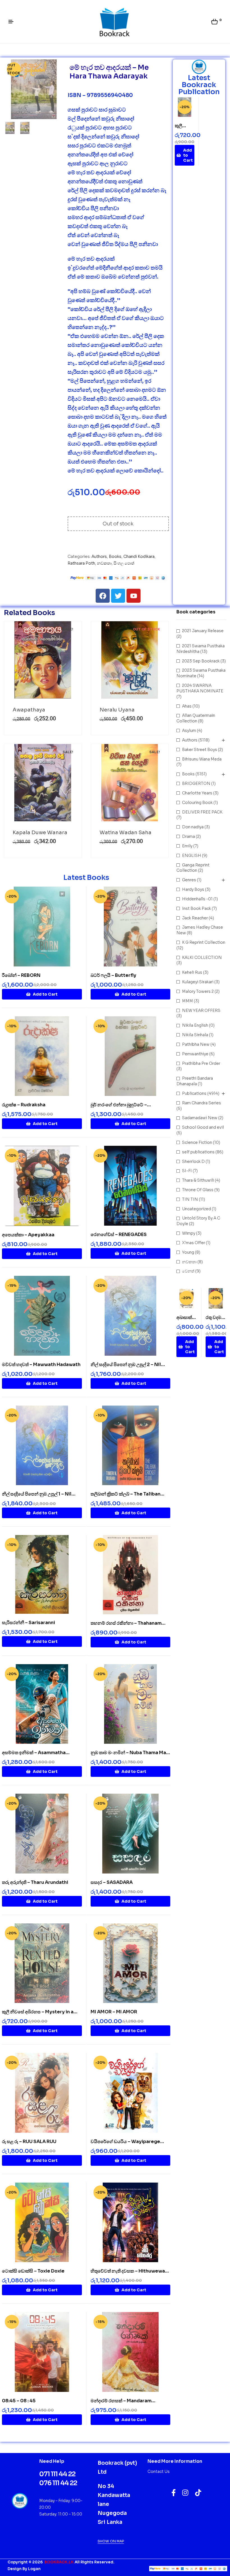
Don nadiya (193, 827)
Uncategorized (196, 1209)
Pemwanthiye (195, 1054)
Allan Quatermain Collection (196, 718)
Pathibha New (196, 1044)
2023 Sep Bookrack (201, 661)
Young (188, 1252)
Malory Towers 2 (198, 991)
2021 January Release (203, 631)
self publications (198, 1152)
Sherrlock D (193, 1161)
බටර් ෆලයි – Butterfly (113, 975)
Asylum (189, 731)
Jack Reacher (195, 918)
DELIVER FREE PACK (202, 812)
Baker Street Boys (200, 750)
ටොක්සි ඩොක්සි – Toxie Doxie (33, 2271)
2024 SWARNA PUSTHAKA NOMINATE (200, 688)
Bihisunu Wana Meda (202, 759)
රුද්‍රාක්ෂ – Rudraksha (24, 1105)
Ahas (187, 706)
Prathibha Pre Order (201, 1063)
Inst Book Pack (196, 908)
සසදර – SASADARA (112, 1882)
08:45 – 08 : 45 (19, 2401)
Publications (194, 1093)
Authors (99, 557)
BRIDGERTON (196, 783)
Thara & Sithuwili (198, 1180)
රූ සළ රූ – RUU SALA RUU (29, 2142)
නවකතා (104, 563)
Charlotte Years (197, 793)
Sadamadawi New (200, 1118)
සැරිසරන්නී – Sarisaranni (28, 1623)
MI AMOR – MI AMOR (114, 2012)
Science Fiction (197, 1142)
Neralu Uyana (117, 710)
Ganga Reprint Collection (193, 868)
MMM (188, 1001)
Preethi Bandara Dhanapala (195, 1081)
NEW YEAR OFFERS (201, 1010)
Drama (188, 836)
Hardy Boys (193, 889)
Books (115, 557)
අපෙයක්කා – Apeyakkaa (28, 1235)
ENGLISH (192, 855)
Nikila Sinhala (195, 1035)
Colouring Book (197, 803)
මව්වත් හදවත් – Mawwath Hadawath (41, 1364)
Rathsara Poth (81, 563)
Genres (189, 880)
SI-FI (187, 1171)
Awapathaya (29, 710)
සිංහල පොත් (124, 563)
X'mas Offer (194, 1243)
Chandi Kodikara (139, 557)
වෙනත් (188, 1271)
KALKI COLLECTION (202, 957)
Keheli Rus (192, 972)
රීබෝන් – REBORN (21, 975)
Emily (187, 846)
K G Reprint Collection (204, 942)
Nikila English (195, 1025)
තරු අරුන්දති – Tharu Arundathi (35, 1882)
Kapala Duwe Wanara (40, 833)
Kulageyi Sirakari (198, 982)
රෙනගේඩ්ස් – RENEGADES (119, 1234)
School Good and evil (203, 1127)
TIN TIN (190, 1199)
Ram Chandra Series (202, 1103)
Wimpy (189, 1233)
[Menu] (13, 22)
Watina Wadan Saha (126, 833)
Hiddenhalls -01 (197, 899)
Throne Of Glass (198, 1190)
